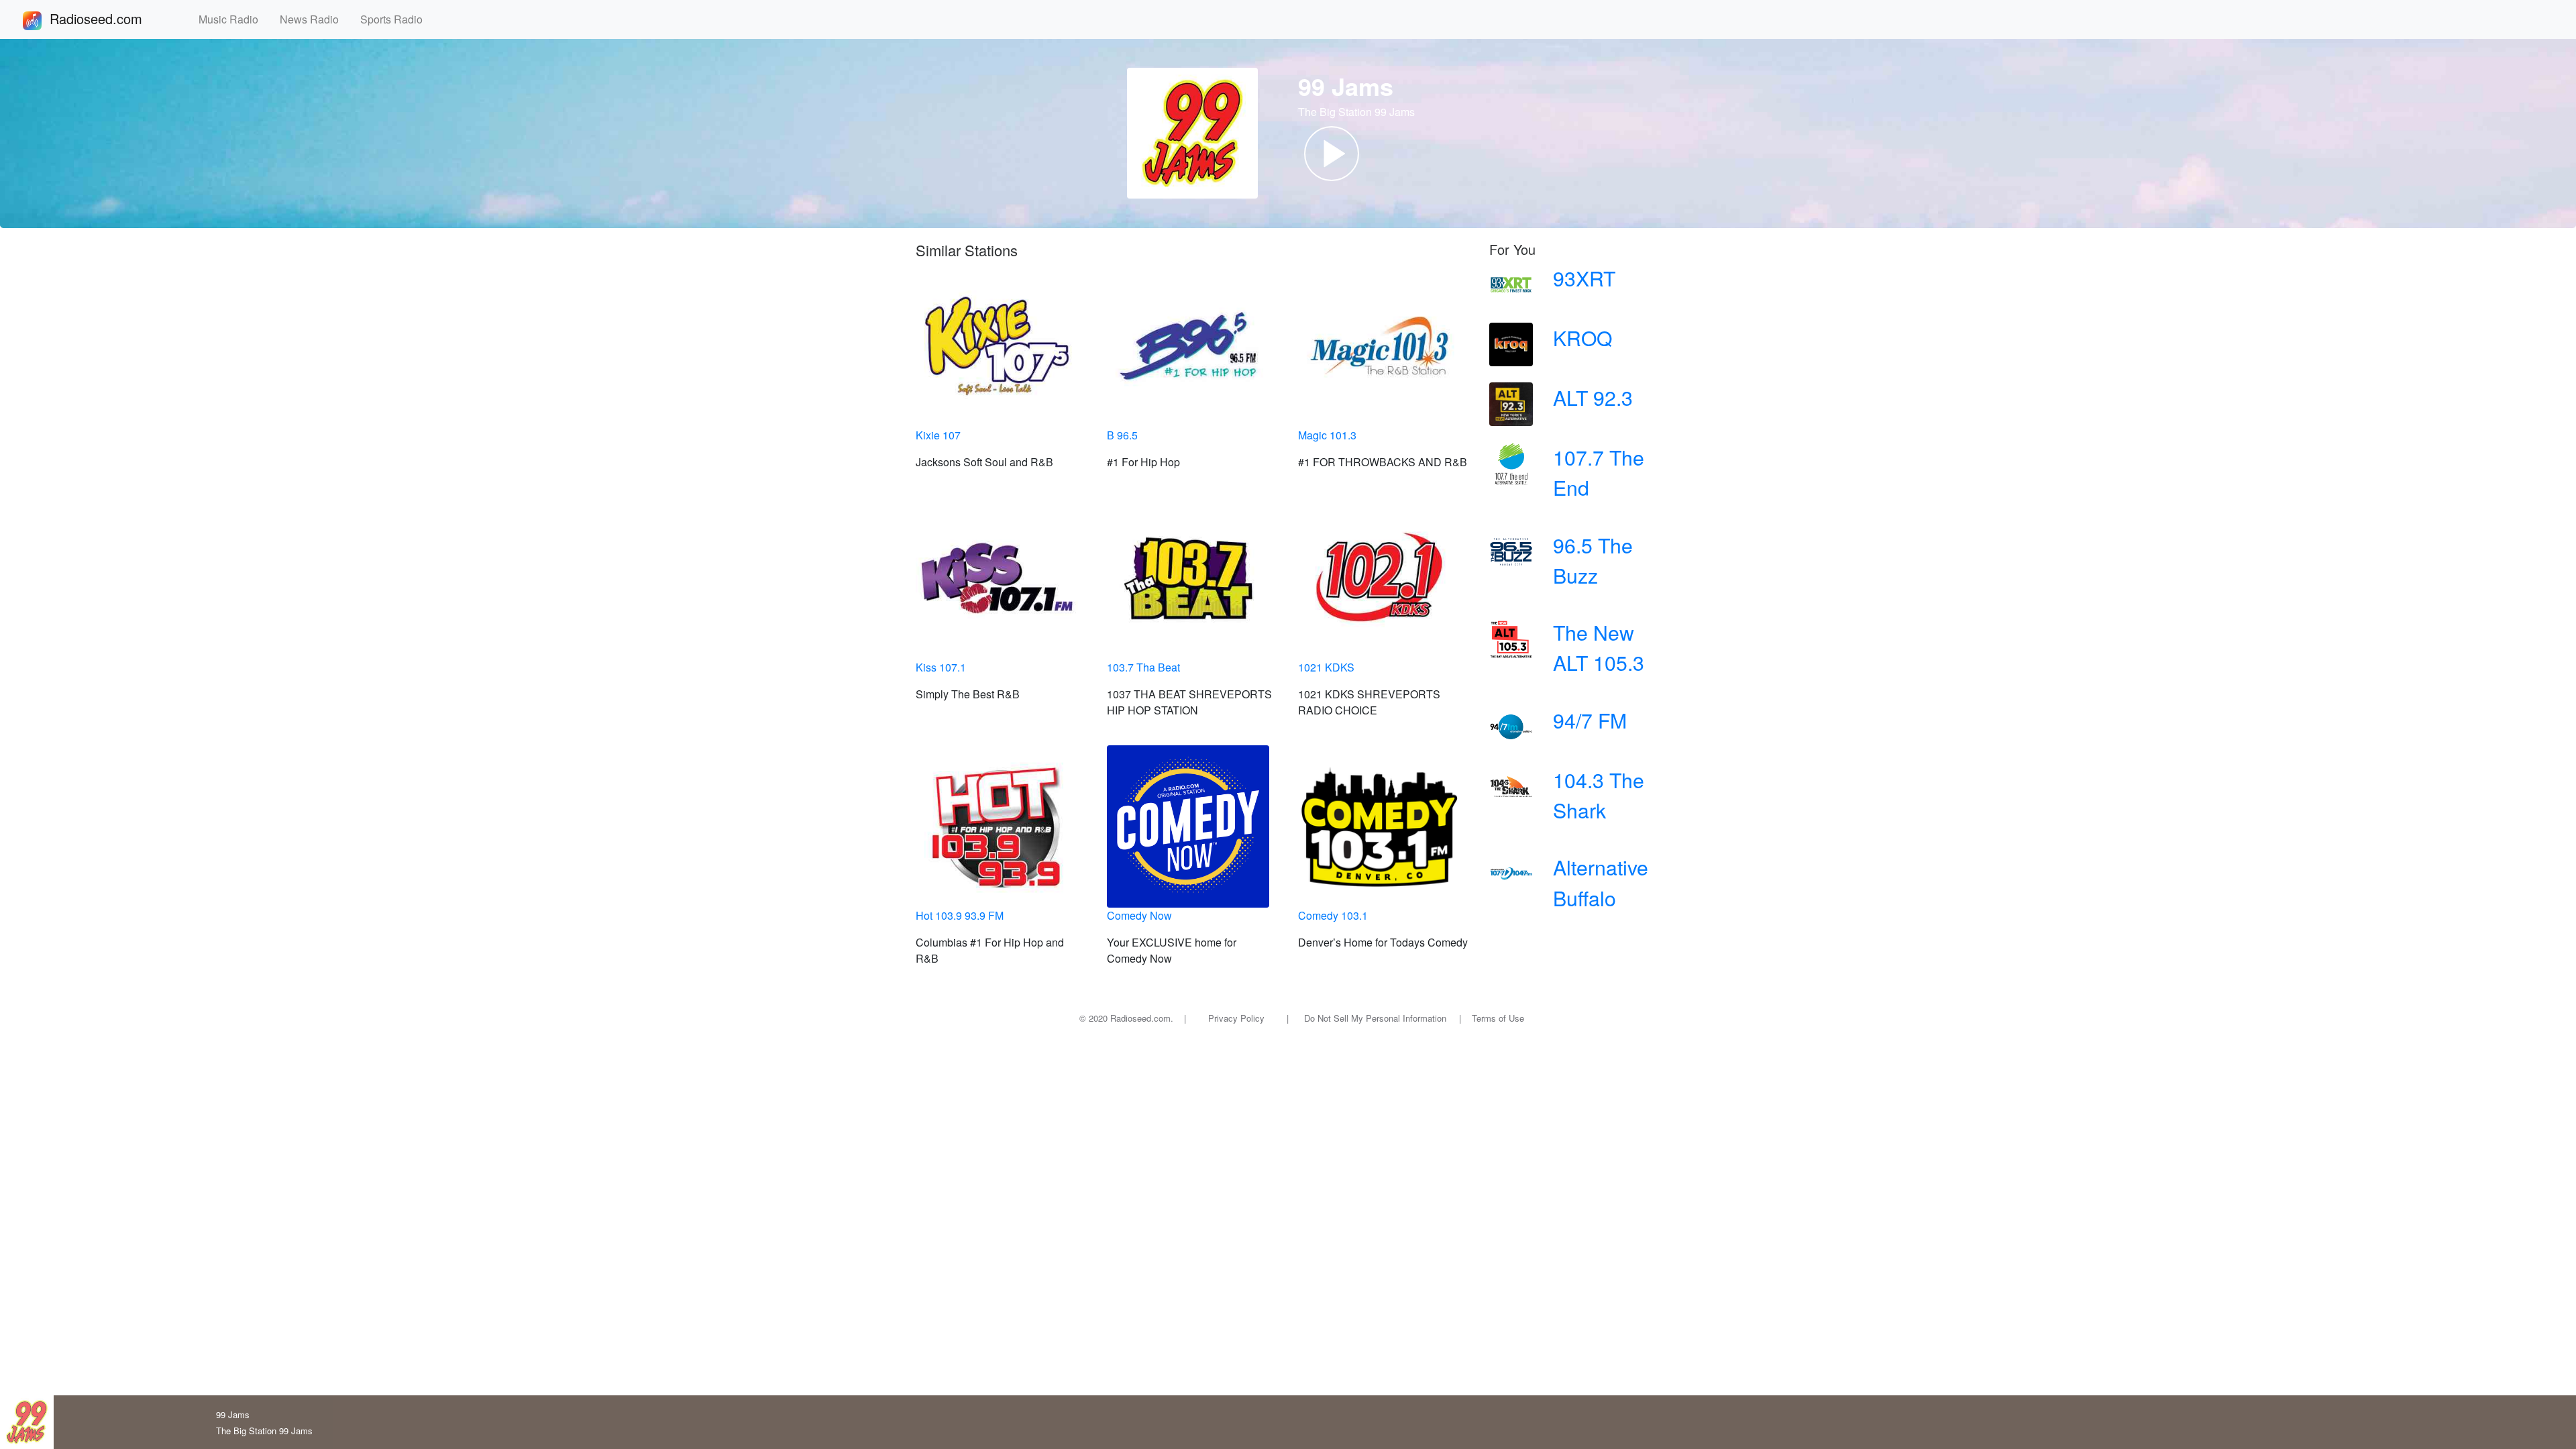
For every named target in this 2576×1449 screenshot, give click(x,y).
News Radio (315, 19)
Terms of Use (1498, 1018)
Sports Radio (397, 19)
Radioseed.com (112, 18)
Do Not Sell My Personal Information (1375, 1018)
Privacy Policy (1236, 1018)
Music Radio (234, 19)
